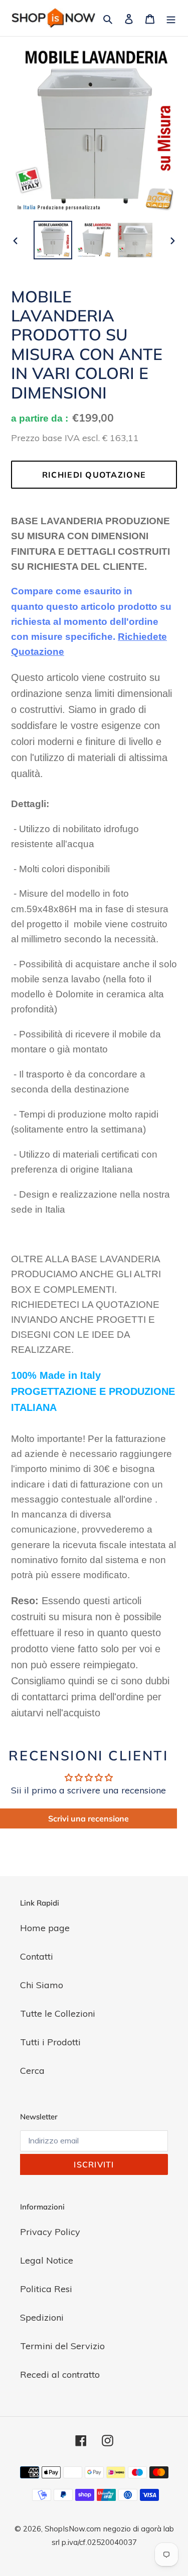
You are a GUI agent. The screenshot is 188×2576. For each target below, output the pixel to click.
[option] (53, 240)
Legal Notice (47, 2260)
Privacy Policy (50, 2232)
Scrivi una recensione (88, 1818)
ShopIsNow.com (73, 2529)
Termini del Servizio (62, 2346)
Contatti (37, 1956)
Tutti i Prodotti (50, 2042)
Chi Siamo (42, 1985)
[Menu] (171, 18)
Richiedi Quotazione (94, 475)
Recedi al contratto (60, 2374)
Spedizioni (42, 2317)
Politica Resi (46, 2289)
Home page (45, 1928)
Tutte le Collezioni (58, 2013)
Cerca (32, 2071)
